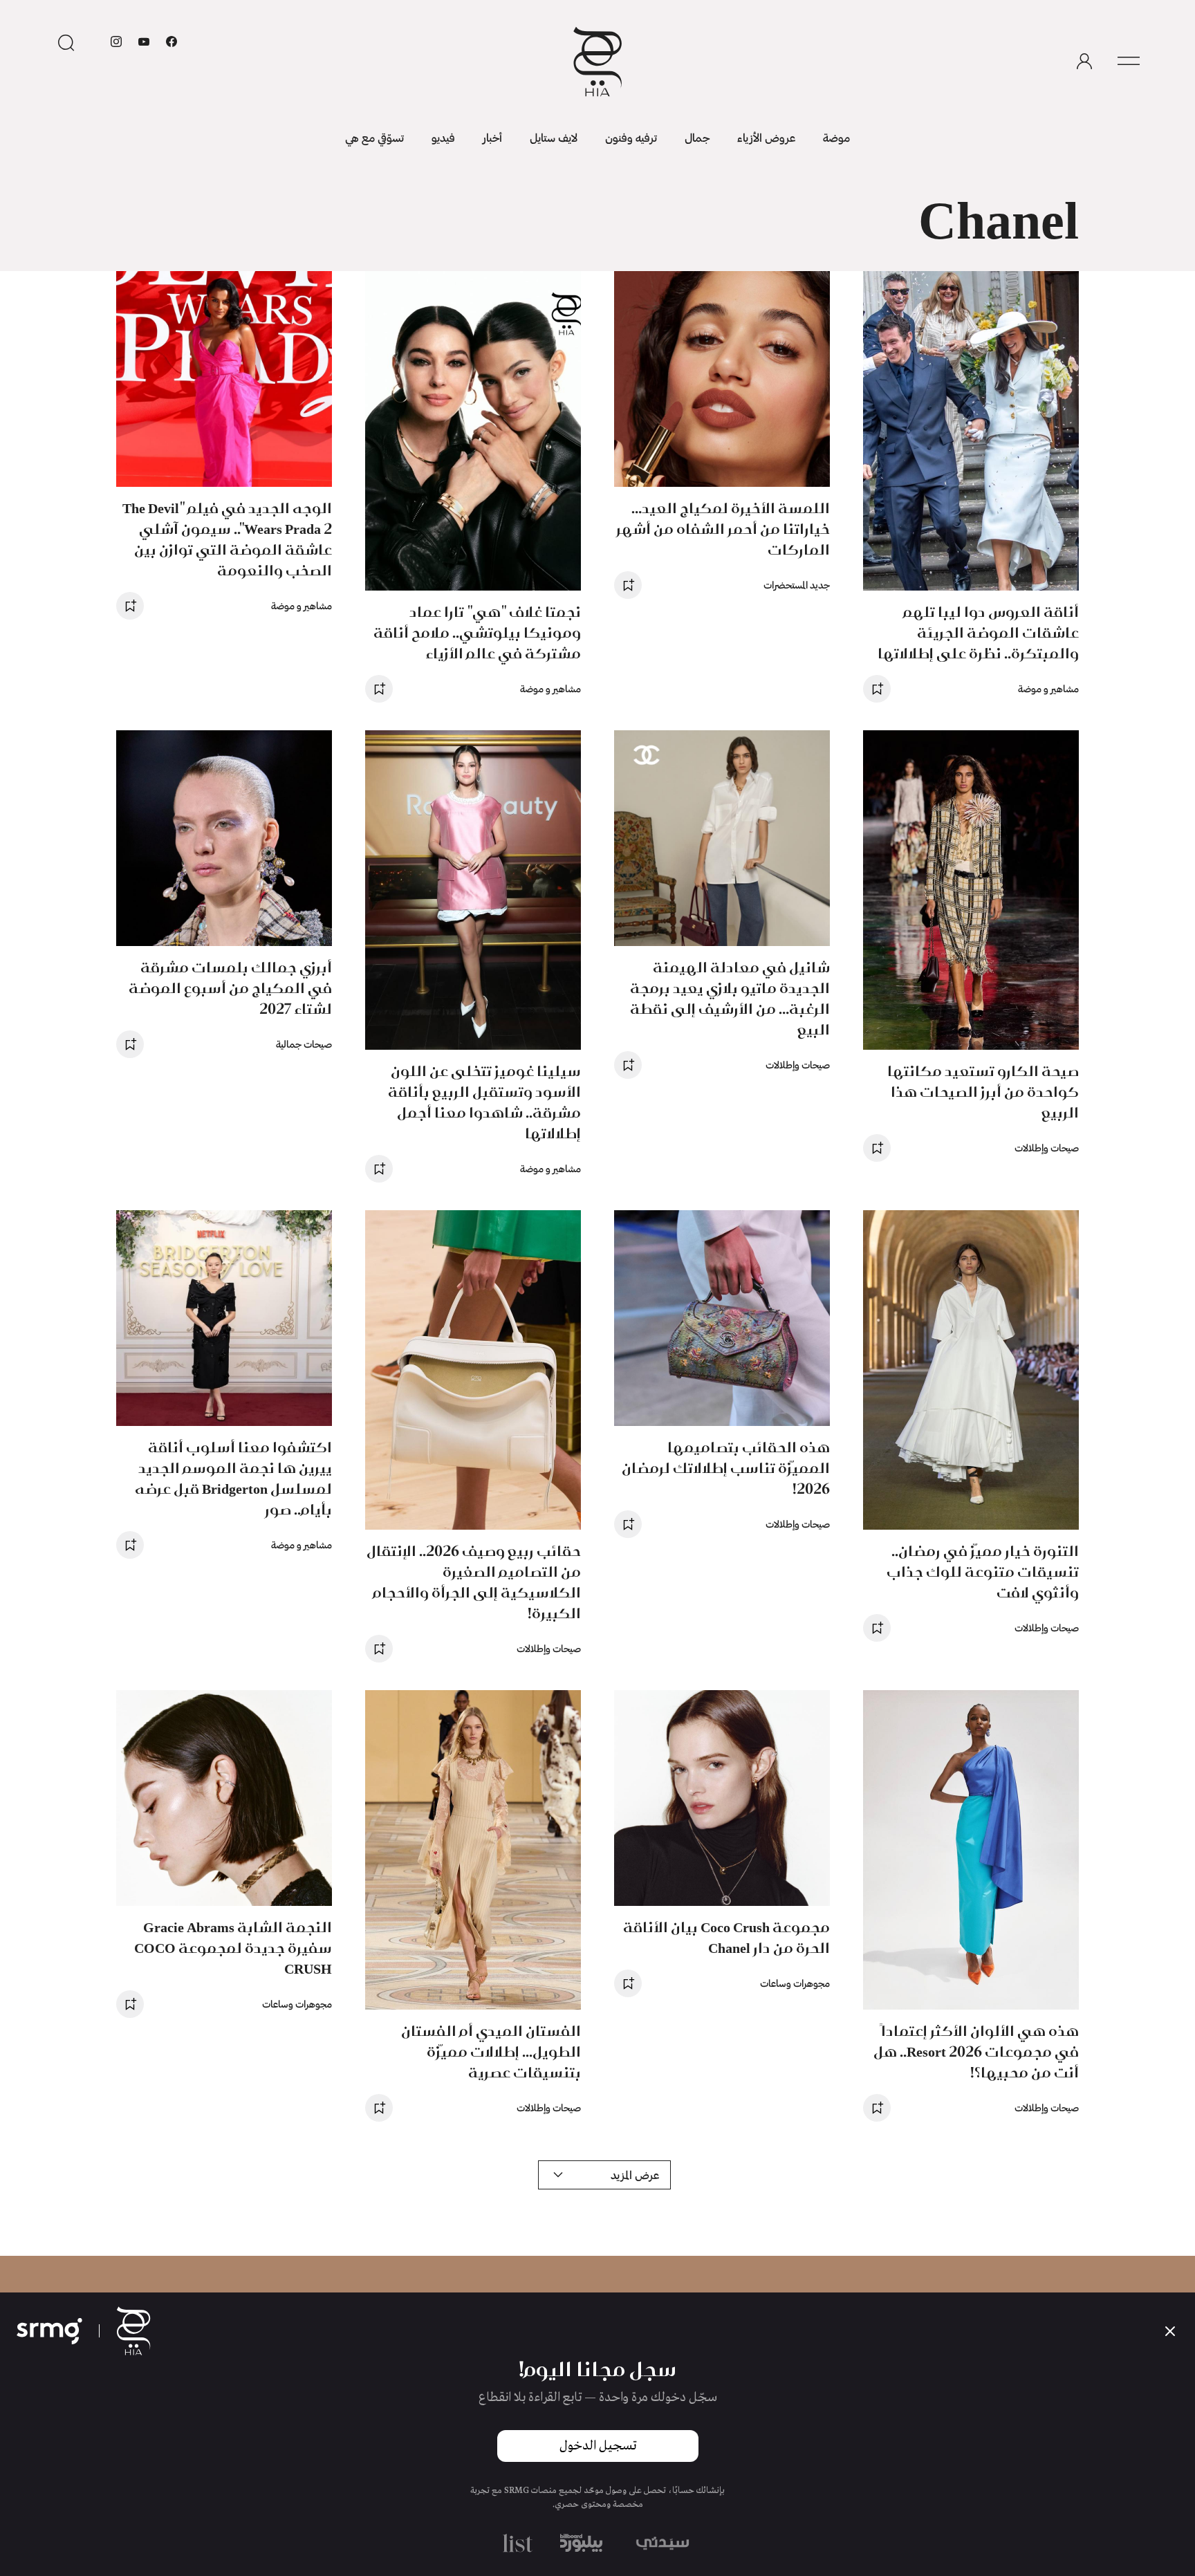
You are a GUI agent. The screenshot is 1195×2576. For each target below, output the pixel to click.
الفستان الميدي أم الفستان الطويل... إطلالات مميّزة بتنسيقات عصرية (491, 2051)
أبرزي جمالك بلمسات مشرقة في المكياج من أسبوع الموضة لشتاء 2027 (230, 988)
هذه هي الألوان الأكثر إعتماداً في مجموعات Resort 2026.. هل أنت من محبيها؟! (976, 2051)
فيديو (443, 137)
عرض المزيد (635, 2175)
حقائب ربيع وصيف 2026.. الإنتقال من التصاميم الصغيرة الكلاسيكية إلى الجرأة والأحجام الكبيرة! (474, 1582)
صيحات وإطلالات (1047, 1148)
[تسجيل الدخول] (1084, 62)
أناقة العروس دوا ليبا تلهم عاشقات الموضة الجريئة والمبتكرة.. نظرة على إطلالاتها (978, 632)
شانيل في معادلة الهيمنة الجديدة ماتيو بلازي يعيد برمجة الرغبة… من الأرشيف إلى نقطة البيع (730, 998)
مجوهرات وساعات (795, 1983)
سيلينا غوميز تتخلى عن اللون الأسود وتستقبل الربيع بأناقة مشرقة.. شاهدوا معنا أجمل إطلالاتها (484, 1102)
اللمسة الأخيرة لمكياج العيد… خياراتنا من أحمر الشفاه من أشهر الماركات (723, 529)
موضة (836, 137)
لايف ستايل (554, 137)
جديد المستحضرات (797, 585)
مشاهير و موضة (1048, 688)
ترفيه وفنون (631, 137)
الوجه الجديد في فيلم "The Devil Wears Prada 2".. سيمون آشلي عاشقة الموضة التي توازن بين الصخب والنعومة (227, 539)
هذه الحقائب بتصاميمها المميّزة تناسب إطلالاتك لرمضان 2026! (726, 1468)
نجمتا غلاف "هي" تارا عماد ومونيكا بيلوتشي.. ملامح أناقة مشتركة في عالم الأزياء (477, 632)
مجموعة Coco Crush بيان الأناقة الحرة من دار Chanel (726, 1937)
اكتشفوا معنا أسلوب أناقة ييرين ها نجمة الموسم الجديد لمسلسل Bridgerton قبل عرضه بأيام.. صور (233, 1478)
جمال (697, 137)
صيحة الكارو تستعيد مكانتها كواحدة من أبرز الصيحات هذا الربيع (983, 1092)
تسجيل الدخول (598, 2446)
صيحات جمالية (304, 1044)
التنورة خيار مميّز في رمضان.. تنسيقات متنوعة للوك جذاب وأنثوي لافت (983, 1572)
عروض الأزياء (766, 137)
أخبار (492, 137)
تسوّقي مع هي (374, 137)
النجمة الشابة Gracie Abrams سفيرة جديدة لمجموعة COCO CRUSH (233, 1948)
